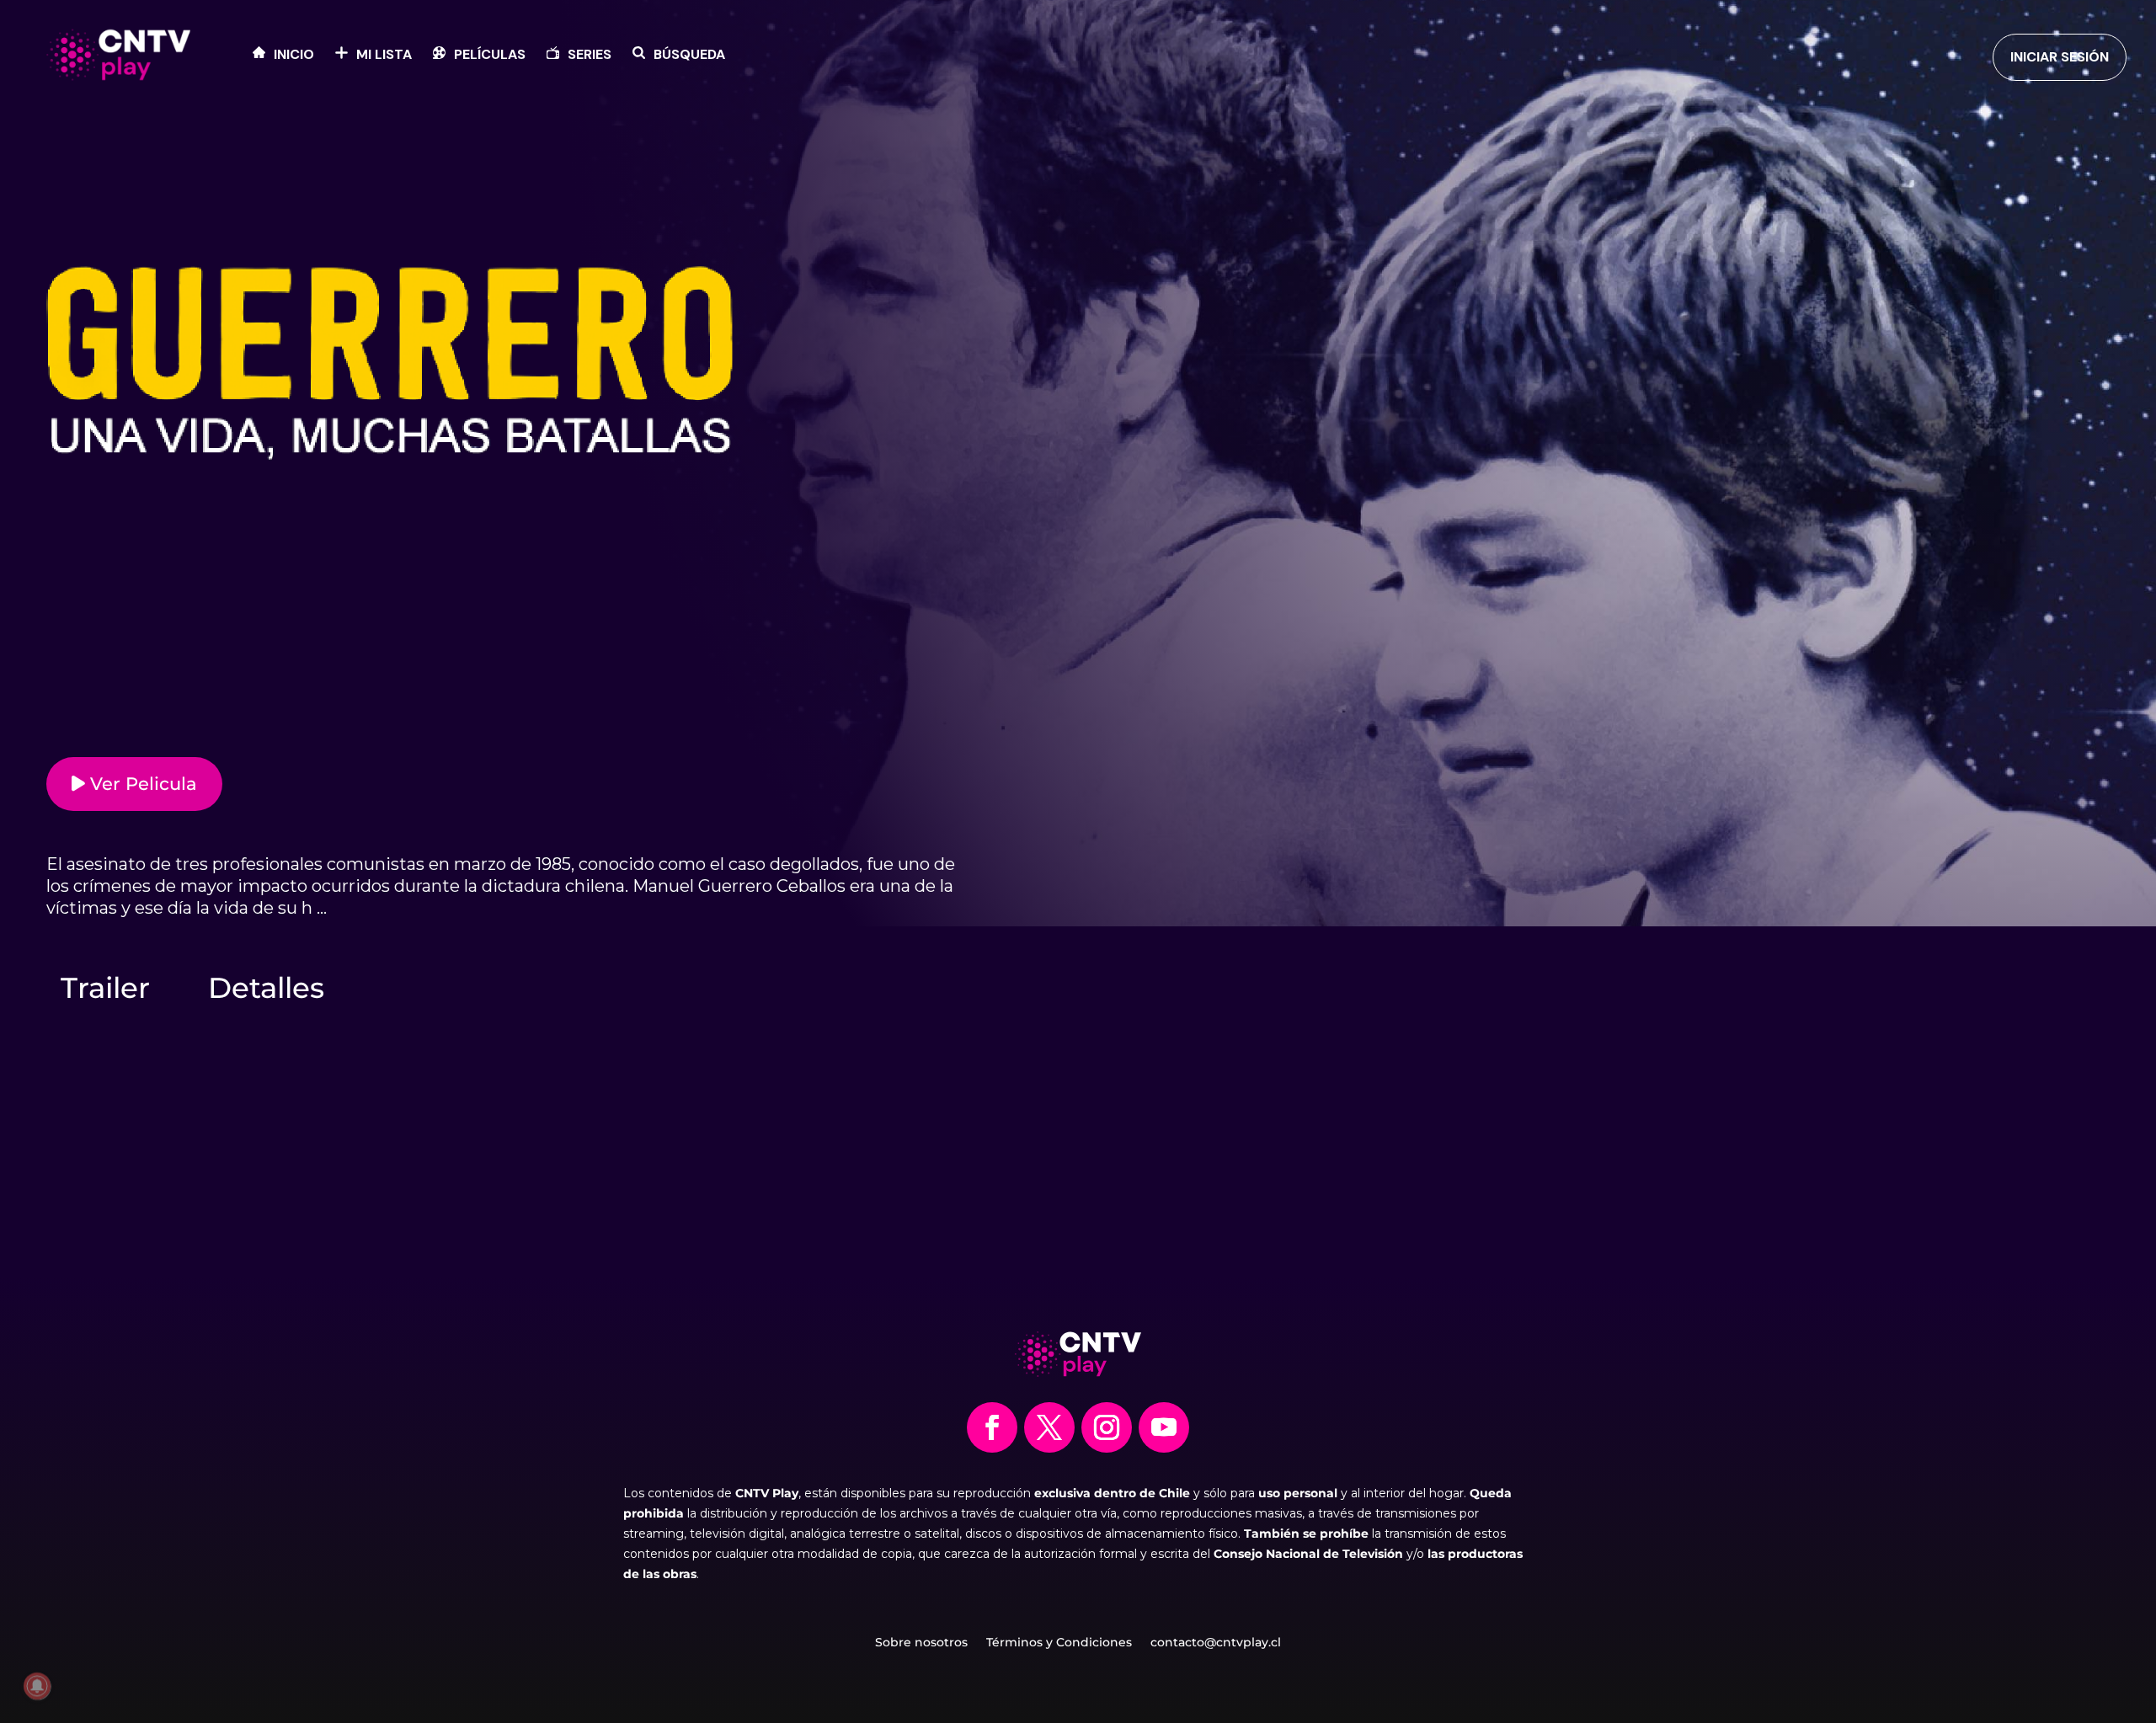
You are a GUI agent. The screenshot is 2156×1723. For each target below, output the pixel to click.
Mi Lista (384, 56)
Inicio (294, 56)
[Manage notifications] (37, 1686)
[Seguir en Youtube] (1164, 1427)
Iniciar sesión (2060, 57)
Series (590, 56)
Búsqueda (689, 56)
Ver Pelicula (141, 784)
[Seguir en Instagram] (1107, 1427)
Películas (490, 56)
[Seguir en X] (1049, 1427)
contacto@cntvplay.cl (1216, 1643)
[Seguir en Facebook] (992, 1427)
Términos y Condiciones (1059, 1643)
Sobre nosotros (921, 1643)
